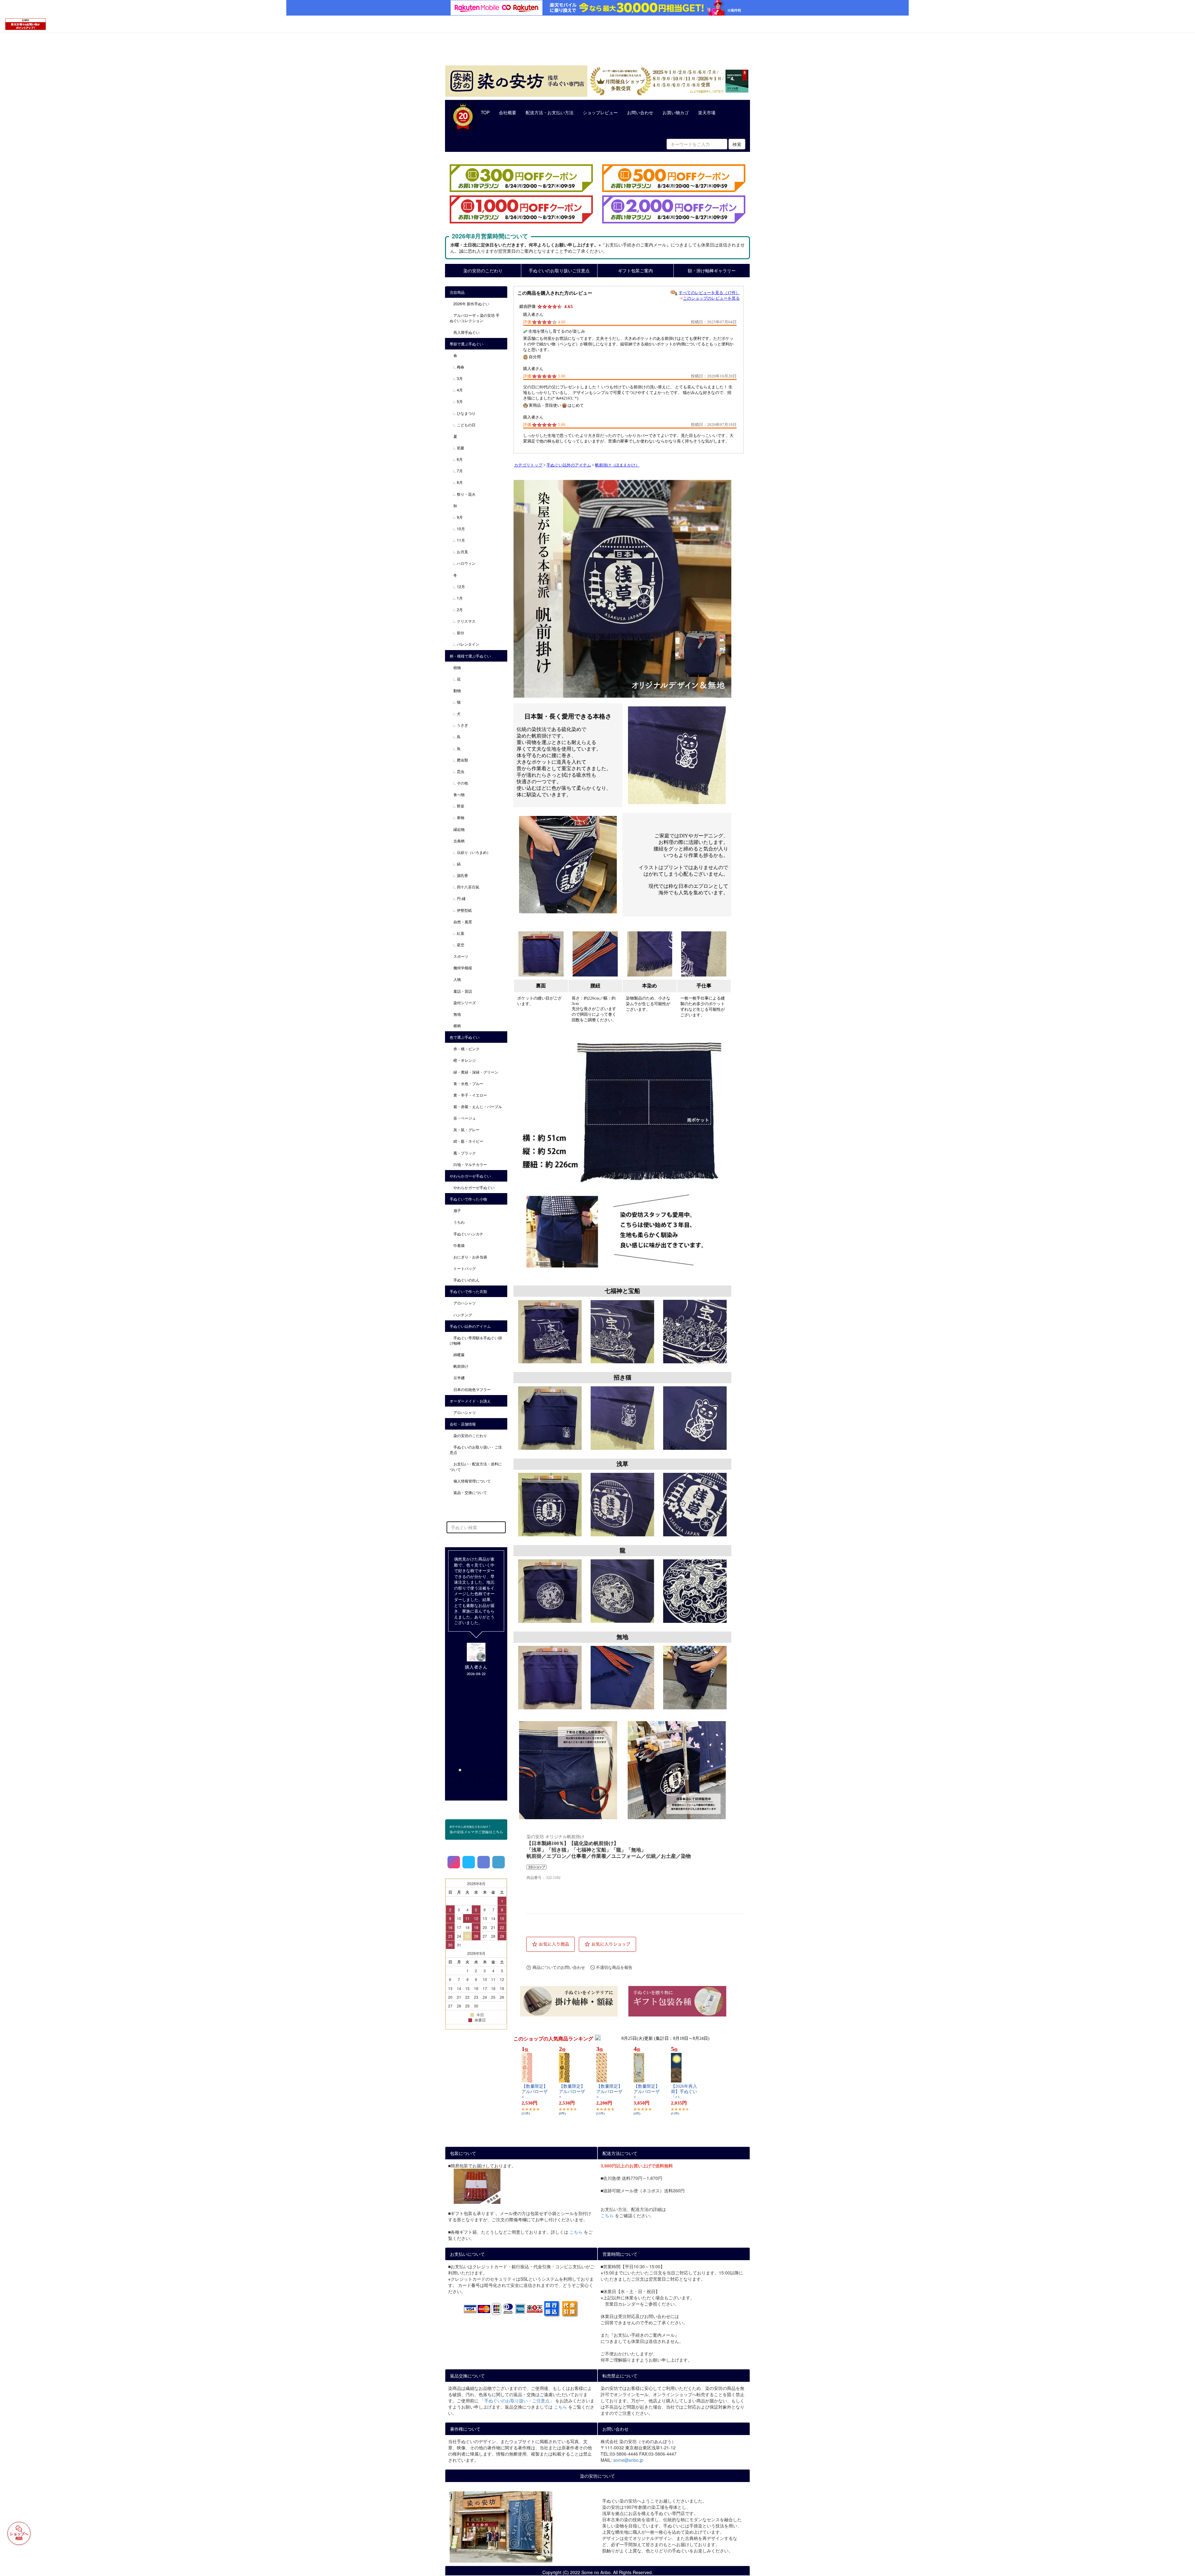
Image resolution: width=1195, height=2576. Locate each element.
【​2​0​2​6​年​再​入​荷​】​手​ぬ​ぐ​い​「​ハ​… (684, 2092)
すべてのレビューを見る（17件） (709, 293)
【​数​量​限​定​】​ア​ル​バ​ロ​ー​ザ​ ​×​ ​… (535, 2092)
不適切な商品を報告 (614, 1967)
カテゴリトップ (528, 465)
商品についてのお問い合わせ (559, 1967)
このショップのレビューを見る (711, 298)
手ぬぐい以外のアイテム (569, 465)
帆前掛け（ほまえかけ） (617, 465)
